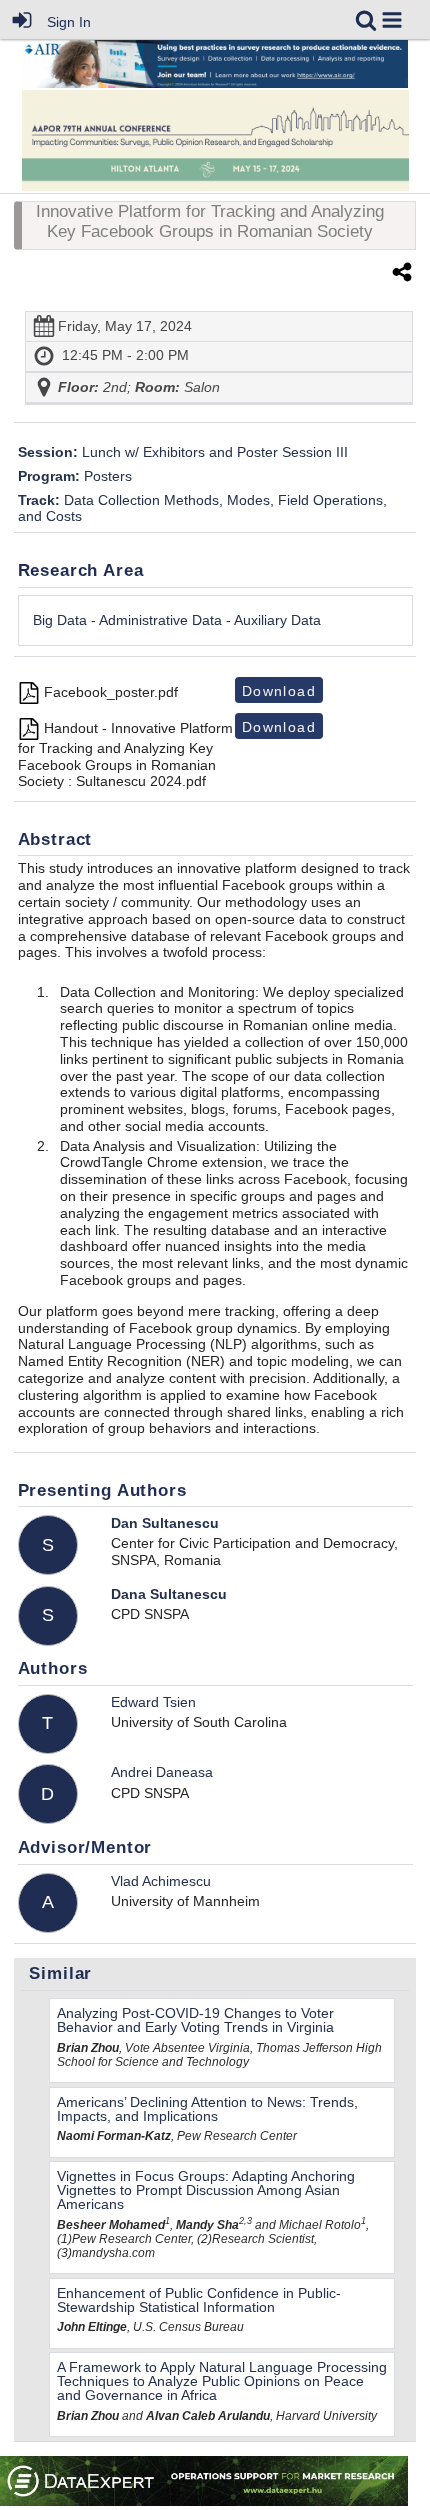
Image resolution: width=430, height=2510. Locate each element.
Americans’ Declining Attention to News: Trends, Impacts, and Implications (207, 2109)
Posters (75, 476)
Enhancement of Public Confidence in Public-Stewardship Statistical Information (199, 2300)
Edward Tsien (153, 1702)
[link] (366, 20)
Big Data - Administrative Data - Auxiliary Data (177, 620)
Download (279, 691)
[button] (392, 20)
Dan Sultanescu (165, 1523)
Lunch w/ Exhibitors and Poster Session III (183, 452)
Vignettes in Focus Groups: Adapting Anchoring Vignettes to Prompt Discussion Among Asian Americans (206, 2190)
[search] (366, 18)
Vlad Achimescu (161, 1881)
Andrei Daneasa (162, 1772)
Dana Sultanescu (169, 1594)
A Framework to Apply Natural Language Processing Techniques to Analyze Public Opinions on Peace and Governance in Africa (222, 2381)
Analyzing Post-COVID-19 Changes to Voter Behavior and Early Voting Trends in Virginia (195, 2020)
